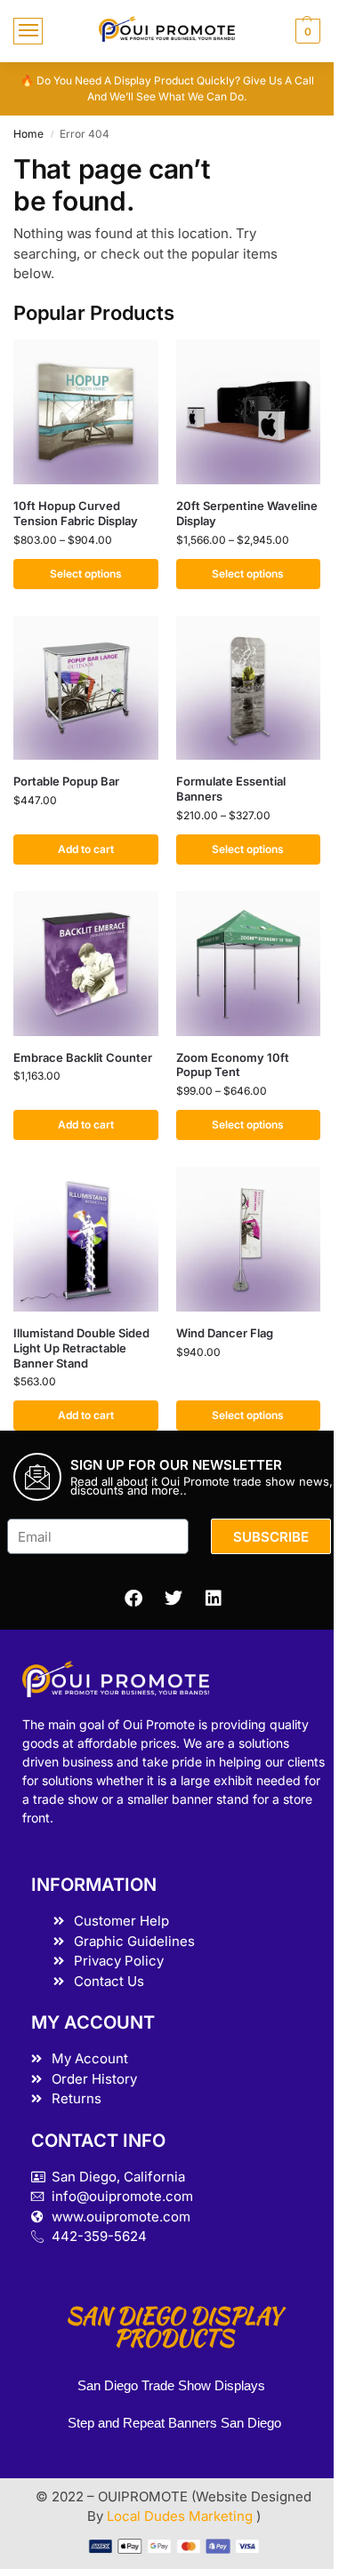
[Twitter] (173, 1599)
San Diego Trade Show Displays (171, 2385)
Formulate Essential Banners (231, 789)
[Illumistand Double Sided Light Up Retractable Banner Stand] (86, 1239)
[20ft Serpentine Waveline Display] (249, 412)
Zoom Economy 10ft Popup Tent (233, 1065)
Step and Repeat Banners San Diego (176, 2423)
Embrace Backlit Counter (83, 1057)
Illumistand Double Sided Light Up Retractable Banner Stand (81, 1348)
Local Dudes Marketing (182, 2516)
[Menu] (28, 31)
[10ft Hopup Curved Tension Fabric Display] (86, 412)
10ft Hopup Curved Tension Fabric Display (76, 513)
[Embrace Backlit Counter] (86, 964)
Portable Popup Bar (66, 781)
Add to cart (86, 849)
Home (28, 134)
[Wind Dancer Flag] (249, 1239)
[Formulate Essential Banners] (249, 688)
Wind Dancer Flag (225, 1333)
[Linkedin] (214, 1599)
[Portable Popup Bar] (86, 688)
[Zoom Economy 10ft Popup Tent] (249, 964)
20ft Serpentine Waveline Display (247, 513)
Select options (86, 574)
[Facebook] (133, 1599)
